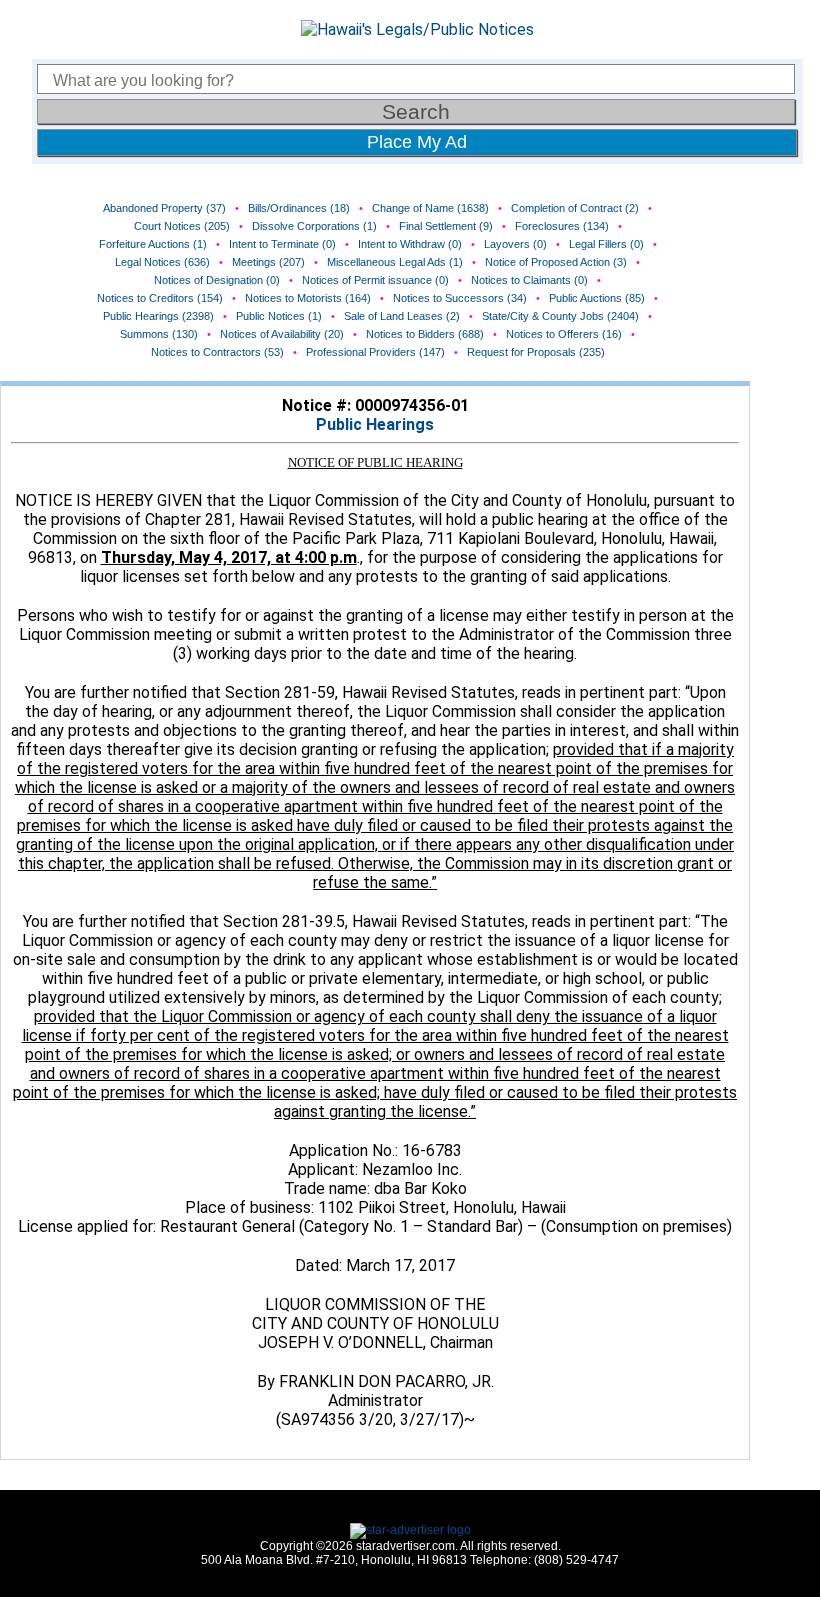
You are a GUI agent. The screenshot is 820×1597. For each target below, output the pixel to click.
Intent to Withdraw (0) (410, 244)
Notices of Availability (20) (282, 334)
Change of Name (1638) (430, 208)
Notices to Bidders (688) (425, 334)
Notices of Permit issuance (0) (375, 280)
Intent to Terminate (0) (282, 244)
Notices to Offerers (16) (564, 334)
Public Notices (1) (279, 316)
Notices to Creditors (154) (160, 298)
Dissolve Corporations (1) (314, 226)
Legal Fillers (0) (606, 244)
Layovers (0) (515, 244)
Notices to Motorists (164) (308, 298)
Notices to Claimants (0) (529, 280)
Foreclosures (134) (562, 226)
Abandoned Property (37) (164, 208)
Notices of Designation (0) (217, 280)
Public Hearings (375, 424)
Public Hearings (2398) (158, 316)
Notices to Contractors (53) (217, 352)
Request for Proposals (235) (536, 352)
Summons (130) (159, 334)
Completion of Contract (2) (575, 208)
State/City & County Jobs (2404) (560, 316)
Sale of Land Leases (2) (402, 316)
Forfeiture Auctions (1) (153, 244)
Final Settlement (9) (446, 226)
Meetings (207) (268, 262)
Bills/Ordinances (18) (299, 208)
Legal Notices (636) (162, 262)
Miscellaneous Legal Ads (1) (395, 262)
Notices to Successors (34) (460, 298)
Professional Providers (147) (375, 352)
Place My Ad (417, 142)
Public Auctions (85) (597, 298)
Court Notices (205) (182, 226)
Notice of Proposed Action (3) (556, 262)
